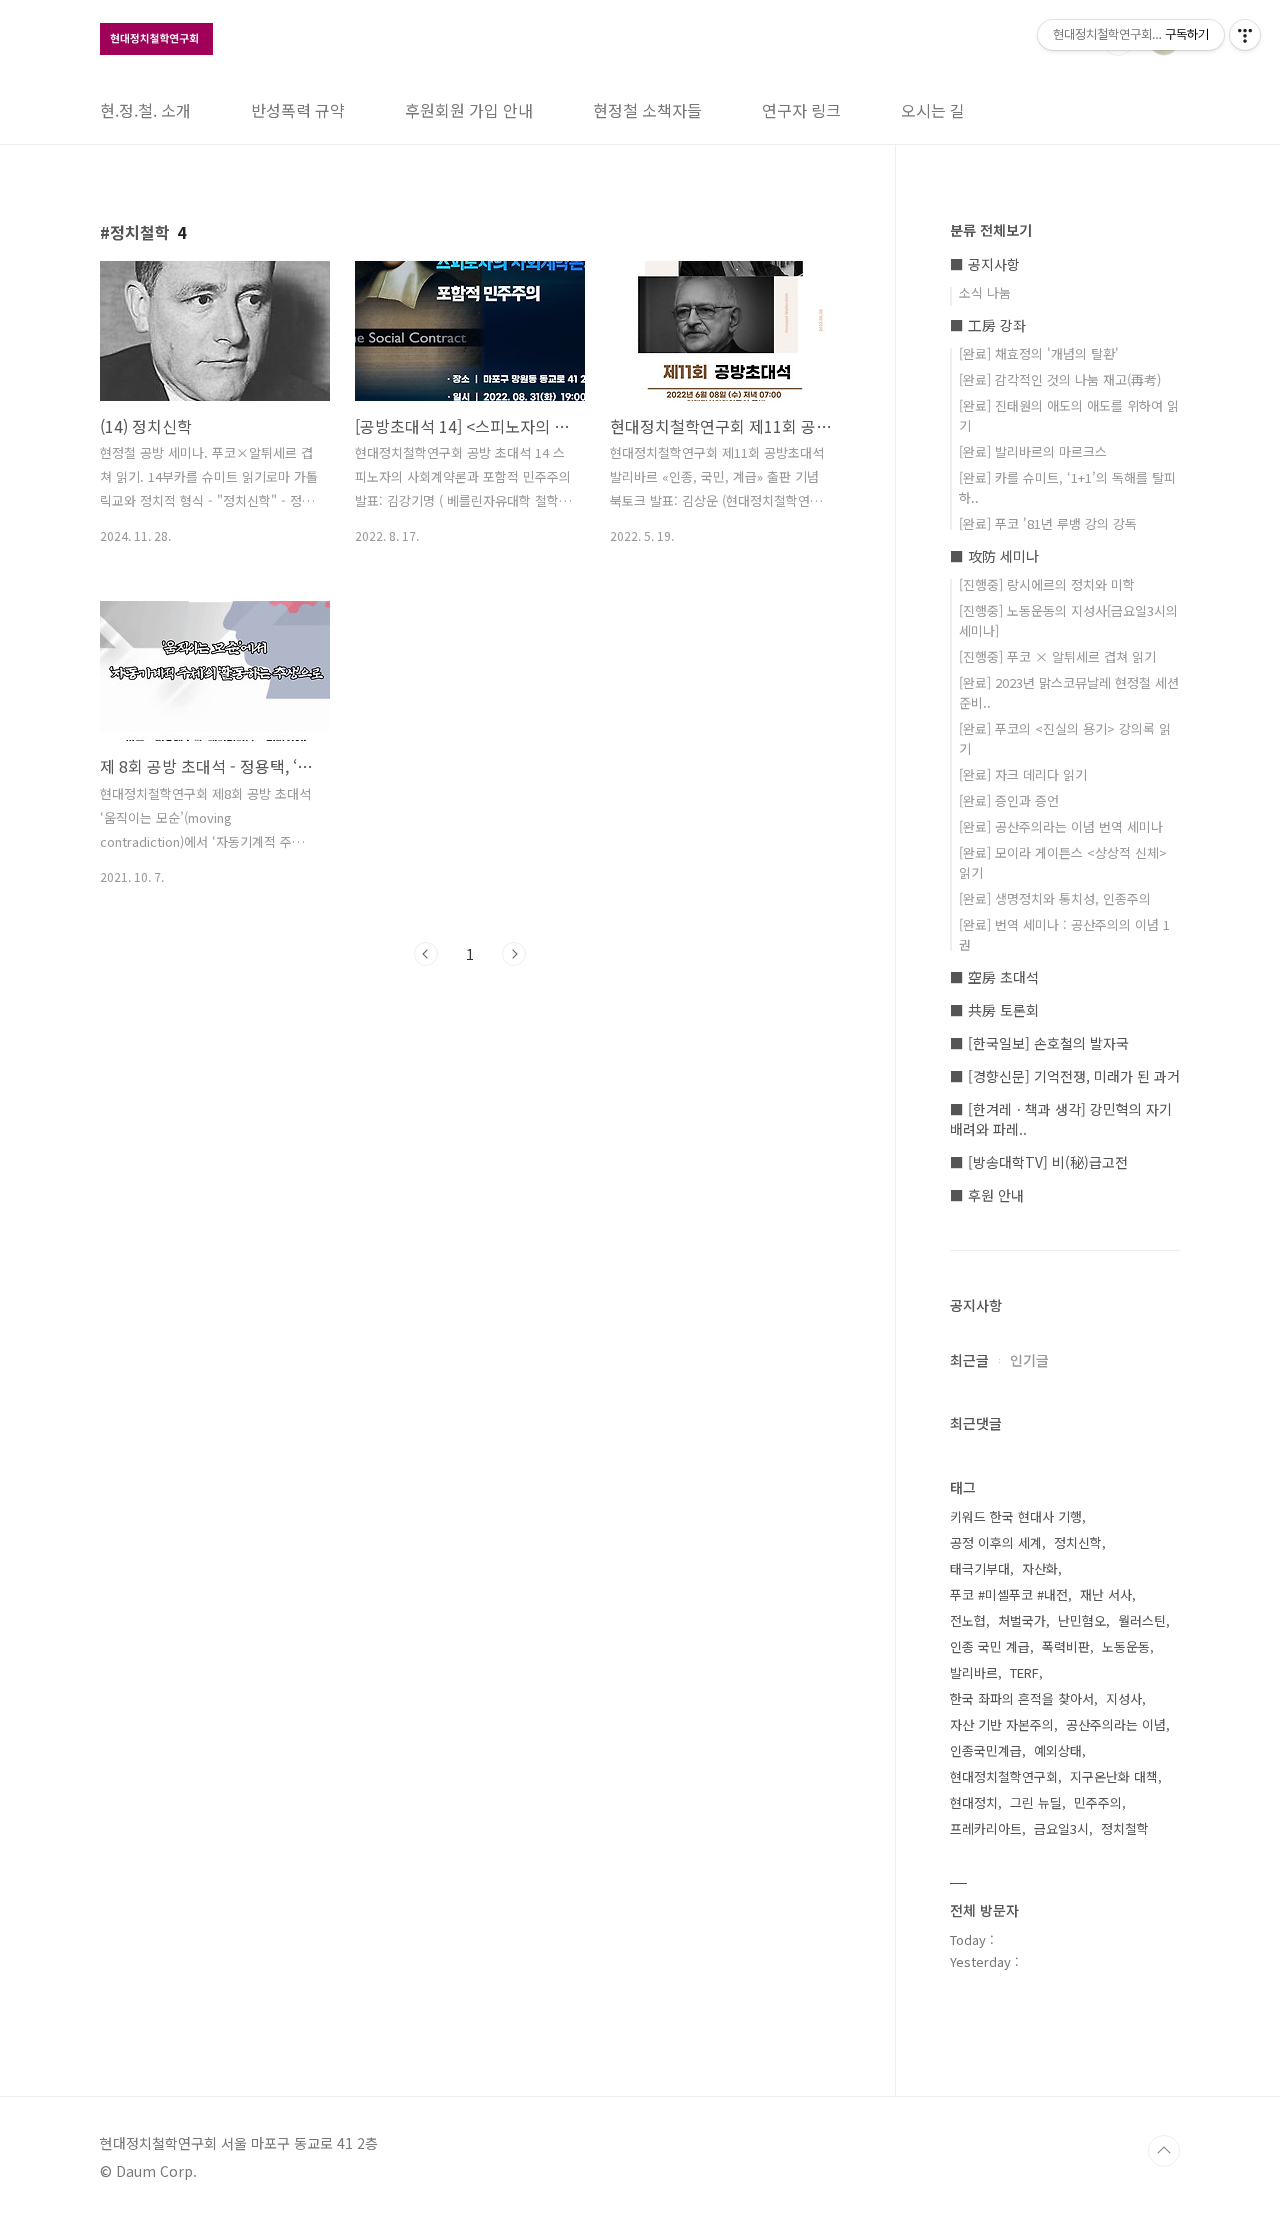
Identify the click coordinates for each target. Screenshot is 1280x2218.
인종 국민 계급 (990, 1646)
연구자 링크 (801, 110)
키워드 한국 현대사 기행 (1016, 1516)
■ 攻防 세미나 (994, 556)
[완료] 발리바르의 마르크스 (1033, 451)
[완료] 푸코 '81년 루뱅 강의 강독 (1048, 523)
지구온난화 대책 (1114, 1776)
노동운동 (1126, 1646)
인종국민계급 (986, 1750)
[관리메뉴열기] (1245, 35)
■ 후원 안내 (987, 1195)
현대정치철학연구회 (1004, 1776)
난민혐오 (1082, 1620)
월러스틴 (1142, 1620)
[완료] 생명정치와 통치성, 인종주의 (1055, 898)
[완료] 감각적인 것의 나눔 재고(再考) (1060, 379)
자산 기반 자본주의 (1002, 1724)
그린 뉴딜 (1036, 1802)
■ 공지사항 (985, 264)
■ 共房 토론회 (994, 1010)
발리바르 (974, 1672)
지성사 (1124, 1698)
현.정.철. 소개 (145, 110)
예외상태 (1058, 1750)
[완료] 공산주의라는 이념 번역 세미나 (1061, 826)
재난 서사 (1106, 1594)
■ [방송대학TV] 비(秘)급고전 (1039, 1162)
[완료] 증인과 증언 (1009, 800)
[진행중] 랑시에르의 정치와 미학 (1047, 584)
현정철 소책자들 (647, 110)
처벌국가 (1022, 1620)
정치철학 (1125, 1828)
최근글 (969, 1360)
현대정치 (974, 1802)
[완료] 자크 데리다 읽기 (1023, 774)
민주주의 (1098, 1802)
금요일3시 (1061, 1828)
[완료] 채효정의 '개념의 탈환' (1039, 353)
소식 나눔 (985, 292)
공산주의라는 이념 (1116, 1724)
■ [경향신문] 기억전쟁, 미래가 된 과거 (1065, 1076)
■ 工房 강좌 (988, 325)
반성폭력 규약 (298, 110)
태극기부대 (980, 1568)
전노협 (968, 1620)
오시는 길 (933, 110)
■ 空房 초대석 (994, 977)
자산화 (1040, 1568)
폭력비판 (1066, 1646)
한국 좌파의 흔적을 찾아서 (1022, 1698)
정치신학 (1078, 1542)
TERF (1024, 1672)
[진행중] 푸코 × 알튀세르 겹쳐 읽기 (1057, 656)
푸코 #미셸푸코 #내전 (1009, 1594)
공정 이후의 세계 (996, 1542)
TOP (1164, 2151)
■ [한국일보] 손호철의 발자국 (1039, 1043)
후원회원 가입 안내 (469, 110)
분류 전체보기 (991, 230)
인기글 (1029, 1360)
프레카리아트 (986, 1828)
